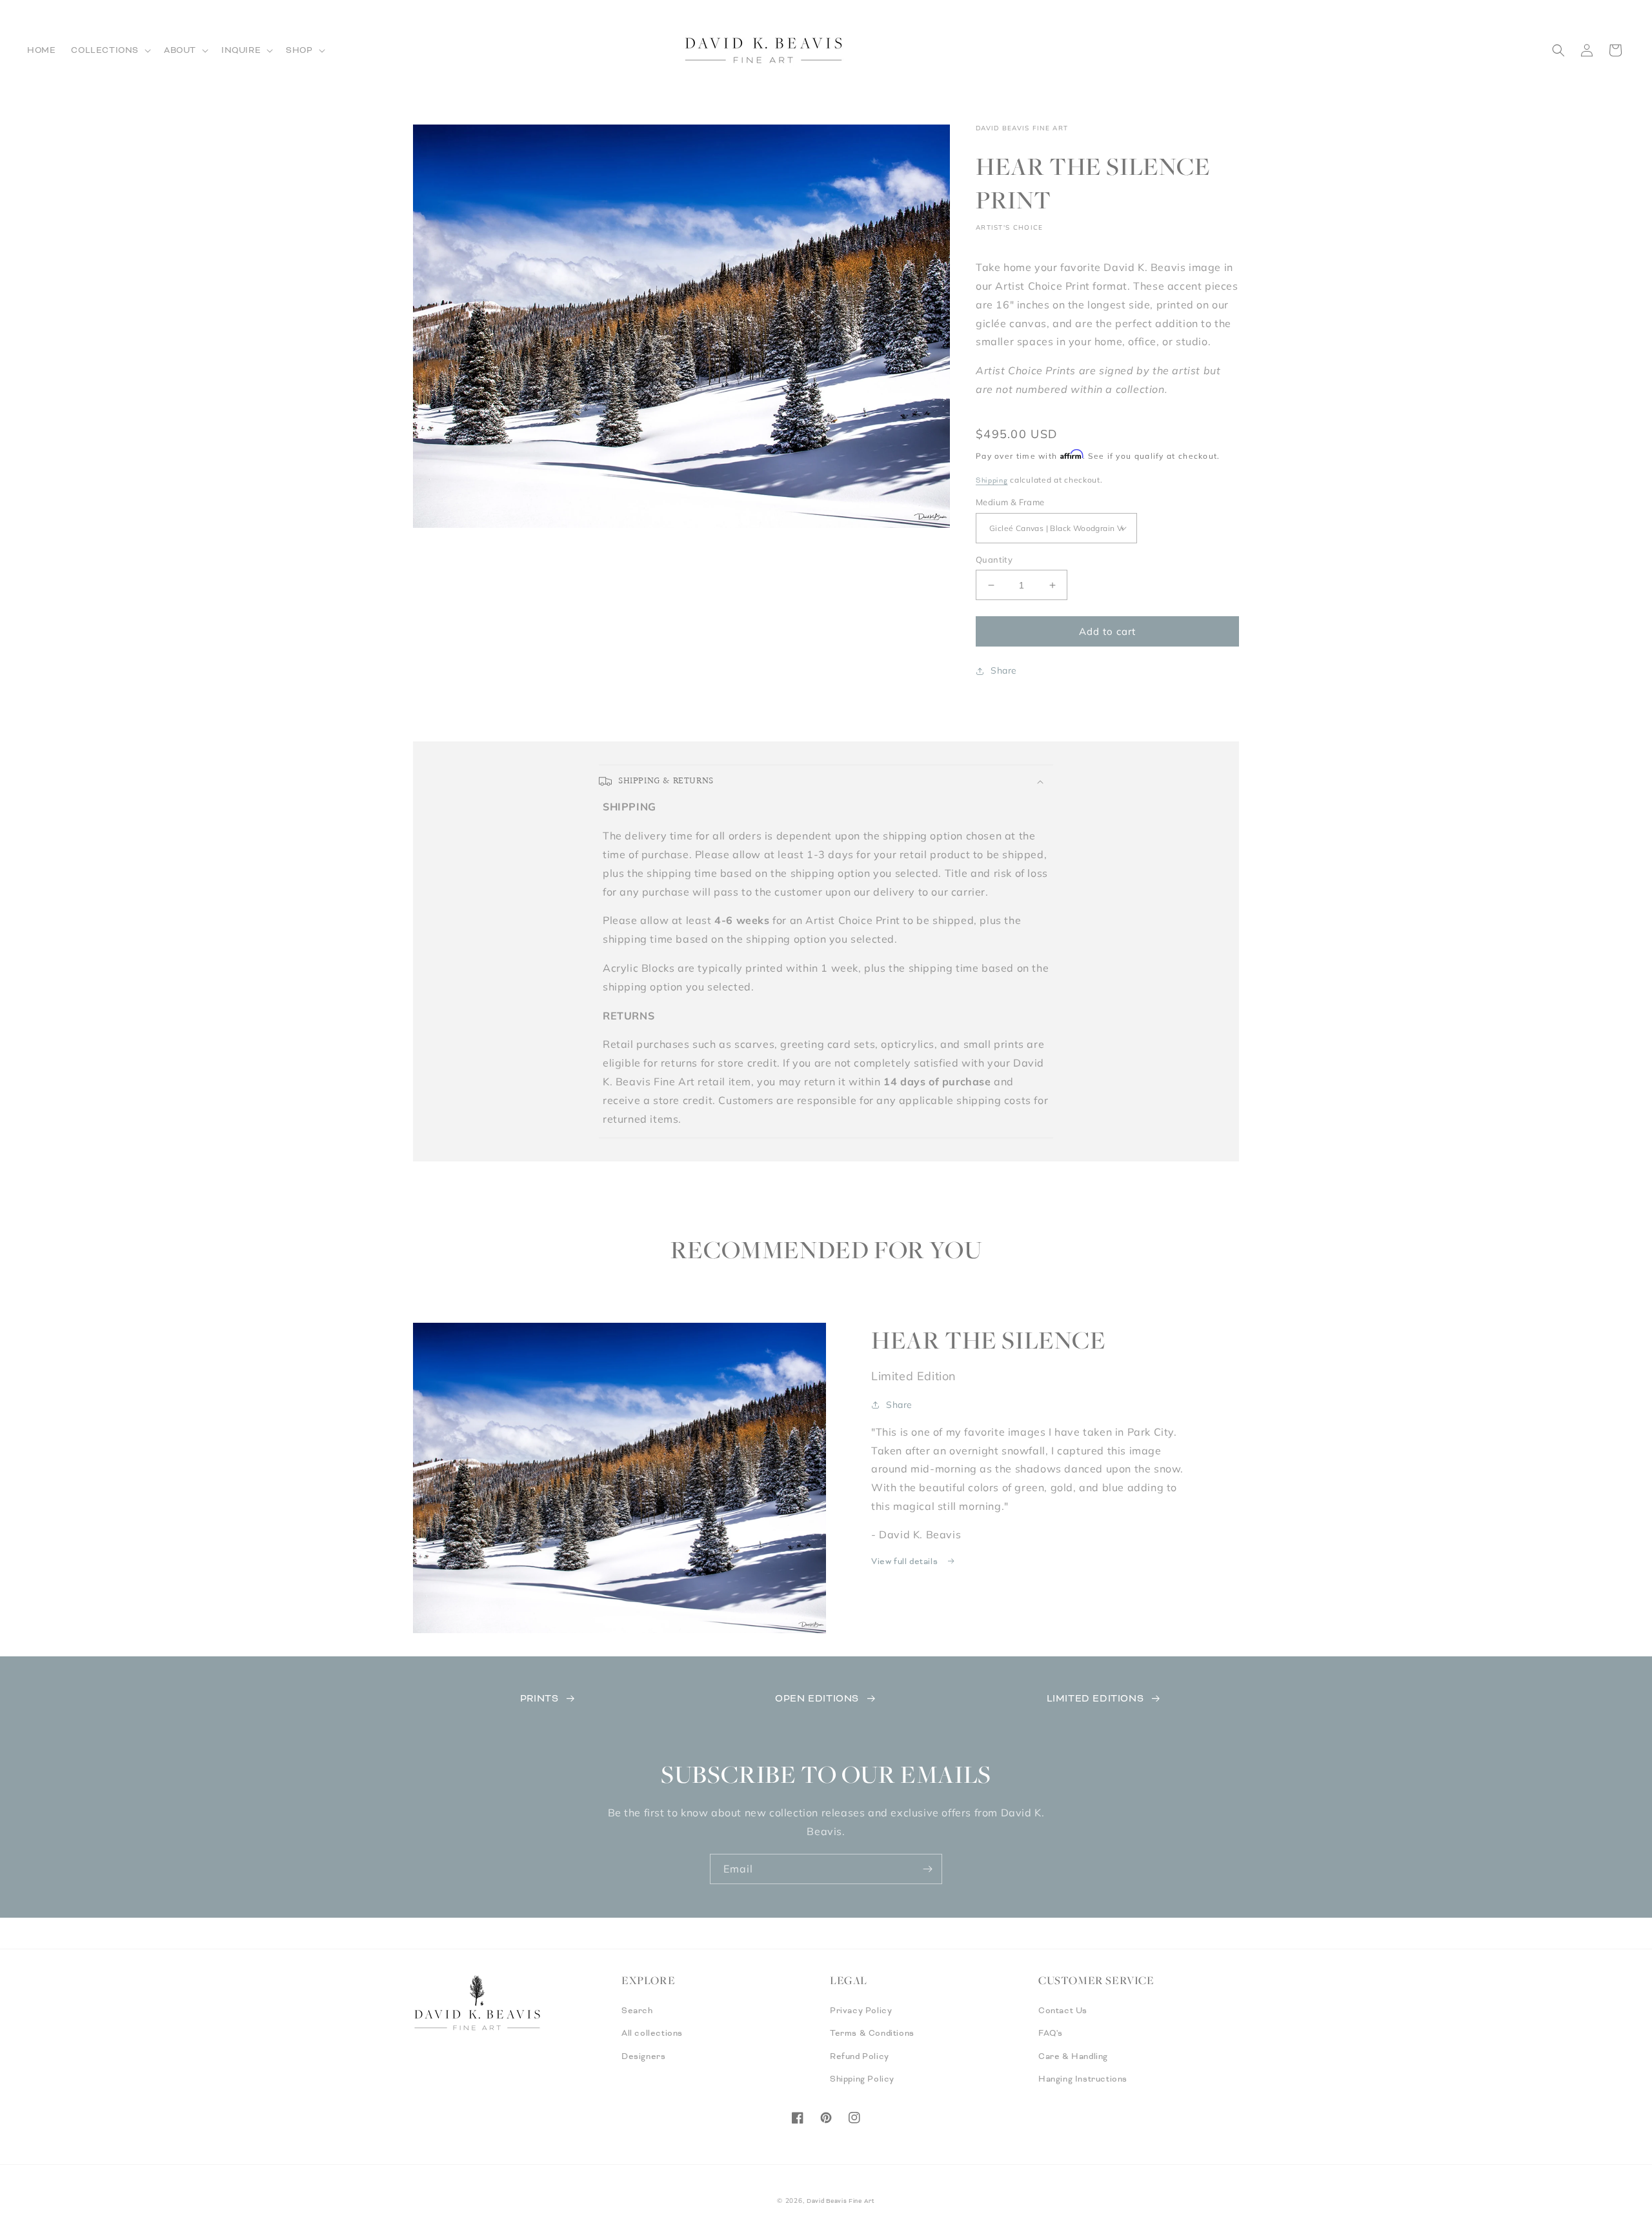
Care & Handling (1073, 2056)
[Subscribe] (927, 1869)
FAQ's (1051, 2033)
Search (637, 2011)
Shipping (992, 480)
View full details (906, 1562)
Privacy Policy (861, 2011)
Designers (643, 2056)
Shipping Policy (862, 2079)
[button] (110, 50)
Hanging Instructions (1083, 2079)
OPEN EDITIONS (817, 1698)
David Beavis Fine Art (841, 2201)
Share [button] (1004, 670)
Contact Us (1063, 2011)
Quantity (994, 559)
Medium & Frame (1010, 502)
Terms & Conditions (872, 2033)
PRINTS (539, 1698)
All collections (652, 2033)
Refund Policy (860, 2056)
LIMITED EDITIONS (1095, 1698)
